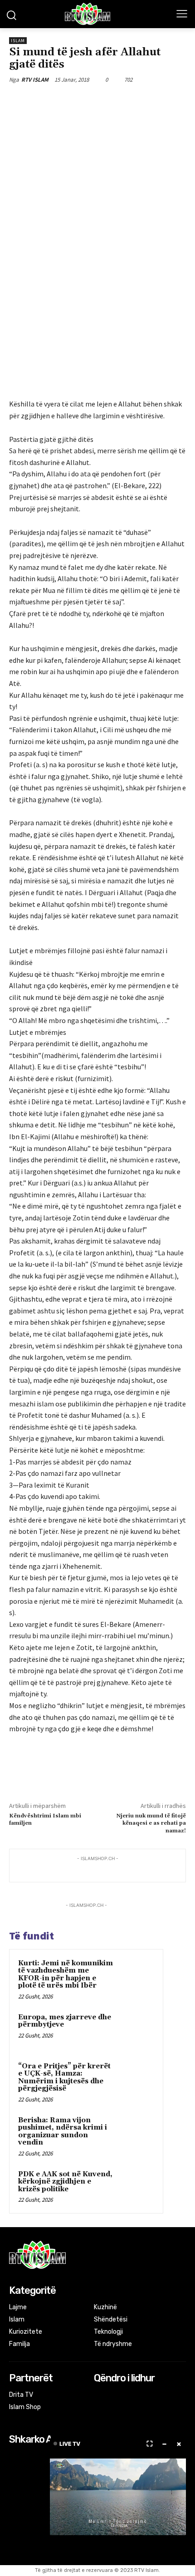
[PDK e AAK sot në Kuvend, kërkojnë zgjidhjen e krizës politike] (136, 2187)
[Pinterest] (88, 101)
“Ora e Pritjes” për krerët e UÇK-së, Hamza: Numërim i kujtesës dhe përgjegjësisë (64, 2078)
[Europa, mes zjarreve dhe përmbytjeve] (136, 2030)
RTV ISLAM (35, 80)
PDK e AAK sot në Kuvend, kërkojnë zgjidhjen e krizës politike (65, 2182)
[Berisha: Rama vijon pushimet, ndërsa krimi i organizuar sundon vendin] (136, 2133)
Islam (18, 41)
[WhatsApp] (109, 101)
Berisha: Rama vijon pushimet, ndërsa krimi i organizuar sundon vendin (63, 2132)
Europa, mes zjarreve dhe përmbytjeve (65, 2021)
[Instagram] (112, 2396)
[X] (68, 101)
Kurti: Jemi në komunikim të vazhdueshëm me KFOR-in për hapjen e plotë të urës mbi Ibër (66, 1975)
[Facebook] (47, 101)
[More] (131, 101)
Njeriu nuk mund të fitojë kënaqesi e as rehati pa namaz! (151, 1823)
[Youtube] (136, 2396)
